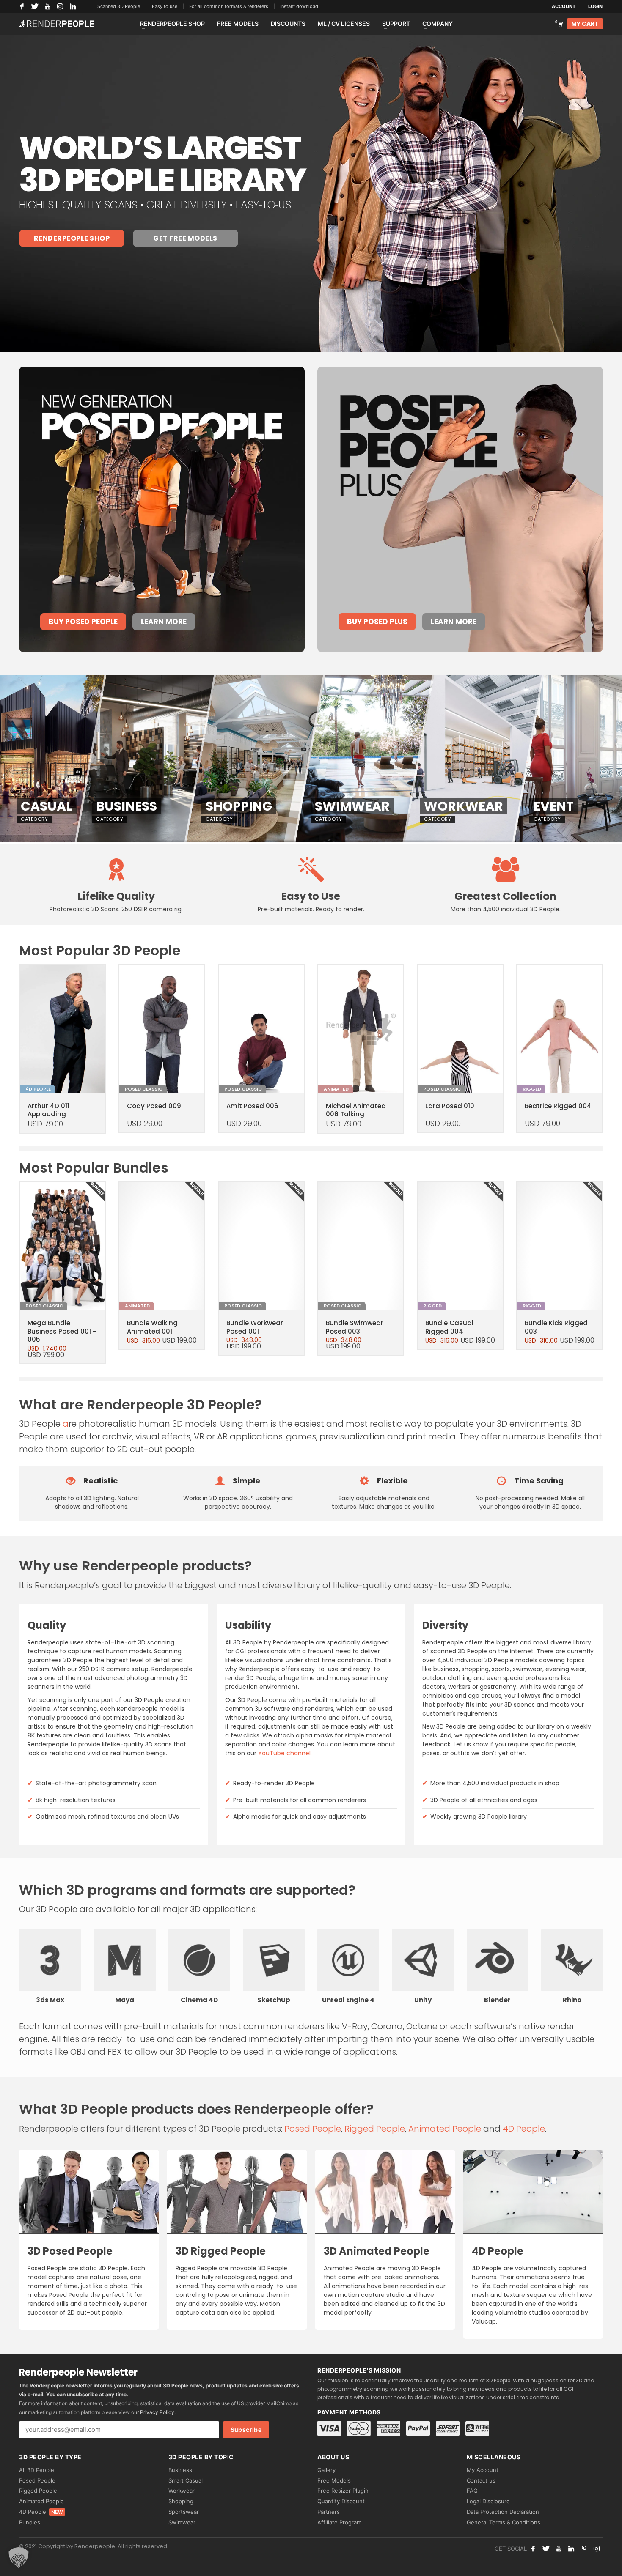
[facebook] (533, 2549)
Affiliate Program (339, 2522)
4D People (524, 2129)
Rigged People (375, 2129)
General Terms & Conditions (504, 2522)
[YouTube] (47, 6)
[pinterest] (584, 2549)
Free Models (334, 2480)
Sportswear (184, 2512)
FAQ (472, 2491)
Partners (329, 2512)
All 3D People (37, 2470)
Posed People (313, 2129)
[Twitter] (35, 6)
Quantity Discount (341, 2501)
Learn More (164, 622)
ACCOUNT (564, 6)
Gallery (326, 2470)
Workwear (182, 2491)
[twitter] (546, 2549)
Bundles (30, 2522)
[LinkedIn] (73, 6)
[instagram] (597, 2549)
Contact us (481, 2480)
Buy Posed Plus (377, 622)
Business (180, 2470)
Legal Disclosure (488, 2501)
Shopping (181, 2501)
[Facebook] (22, 6)
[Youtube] (559, 2549)
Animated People (445, 2129)
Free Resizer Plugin (343, 2491)
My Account (483, 2470)
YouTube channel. (285, 1753)
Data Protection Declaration (503, 2512)
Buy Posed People (83, 622)
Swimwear (182, 2522)
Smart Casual (186, 2480)
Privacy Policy (157, 2412)
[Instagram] (60, 6)
